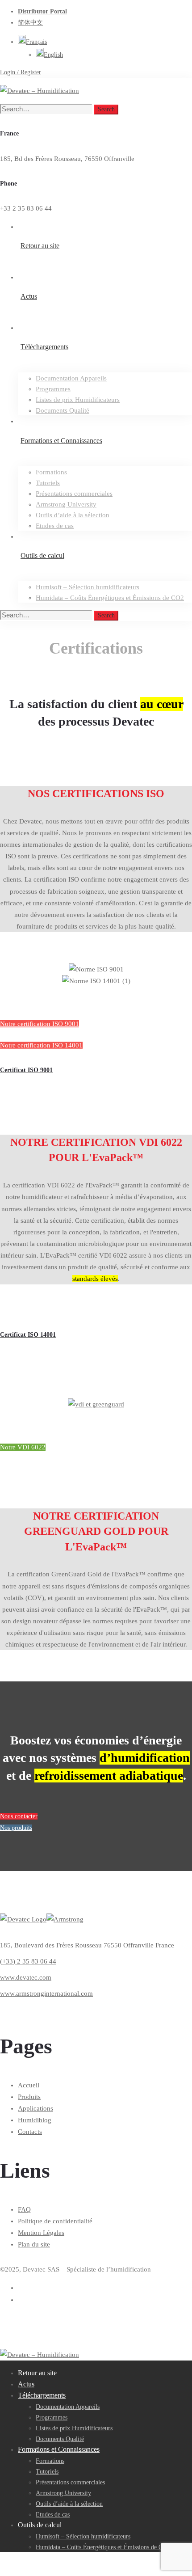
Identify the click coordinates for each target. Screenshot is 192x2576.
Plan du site (34, 2244)
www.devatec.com (26, 1977)
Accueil (29, 2085)
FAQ (24, 2209)
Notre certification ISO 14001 (41, 1045)
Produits (29, 2097)
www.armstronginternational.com (46, 1993)
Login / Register (21, 72)
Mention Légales (41, 2233)
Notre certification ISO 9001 (40, 1024)
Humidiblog (35, 2120)
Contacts (30, 2132)
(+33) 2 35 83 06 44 (28, 1961)
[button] (32, 42)
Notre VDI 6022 (23, 1447)
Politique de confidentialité (55, 2221)
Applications (35, 2108)
